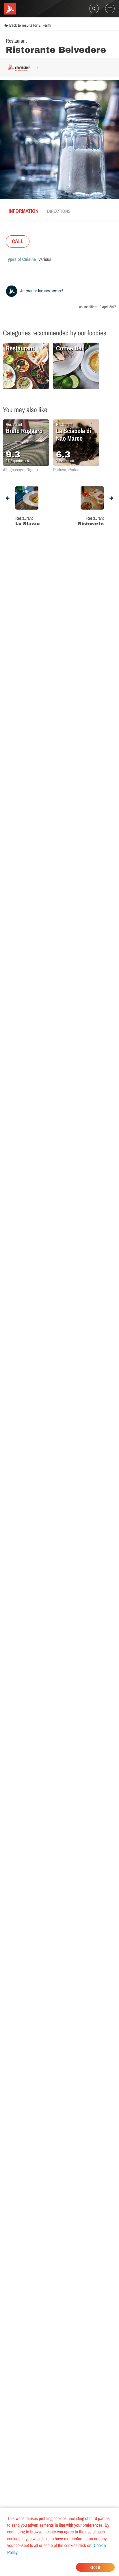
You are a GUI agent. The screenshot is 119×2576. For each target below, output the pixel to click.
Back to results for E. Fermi (30, 26)
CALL (18, 241)
